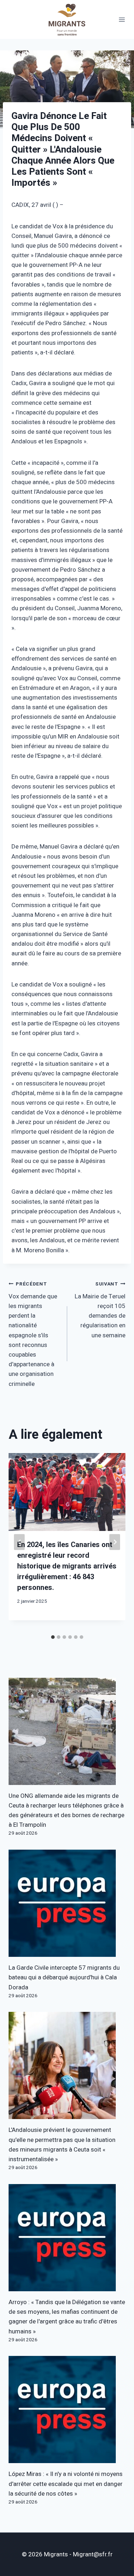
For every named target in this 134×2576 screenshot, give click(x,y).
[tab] (53, 1637)
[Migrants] (67, 19)
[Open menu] (122, 19)
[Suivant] (115, 1542)
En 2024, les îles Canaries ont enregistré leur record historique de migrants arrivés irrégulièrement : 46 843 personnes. (67, 1566)
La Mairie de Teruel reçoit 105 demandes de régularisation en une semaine (100, 1310)
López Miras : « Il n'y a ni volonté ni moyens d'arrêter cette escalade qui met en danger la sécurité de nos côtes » (66, 2484)
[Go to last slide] (19, 1542)
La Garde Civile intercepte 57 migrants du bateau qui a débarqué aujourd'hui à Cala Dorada (64, 1977)
